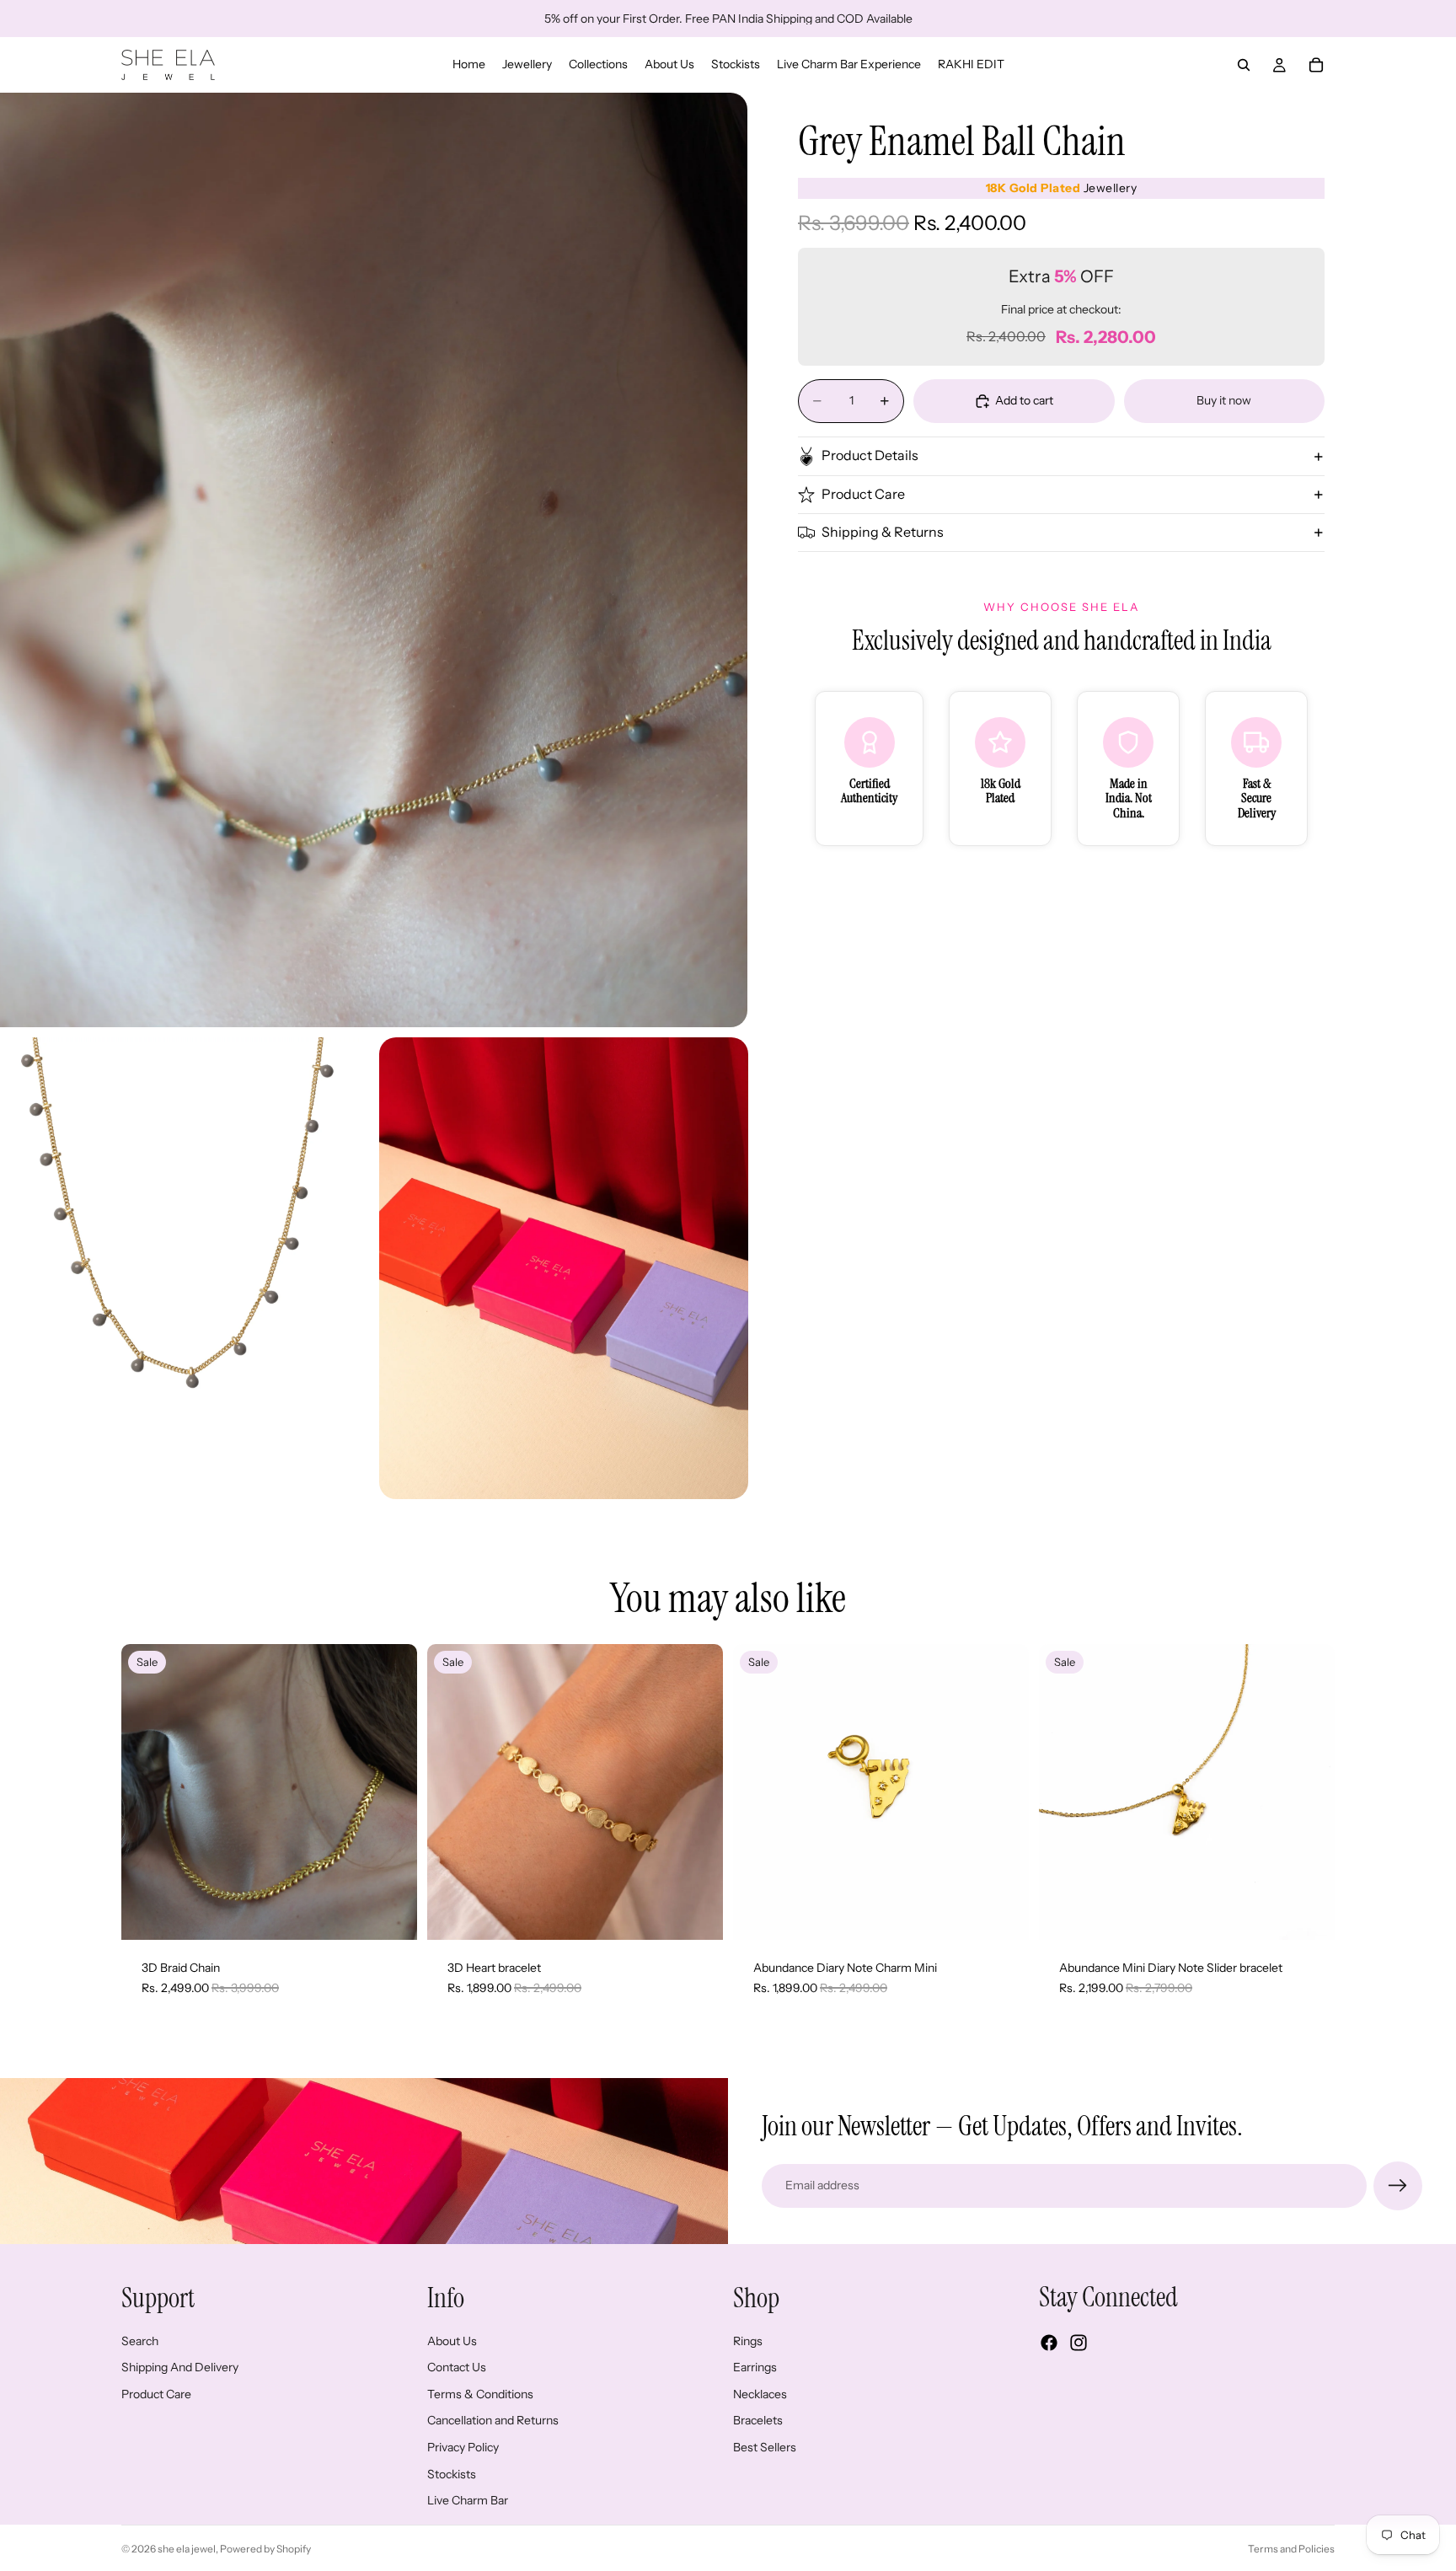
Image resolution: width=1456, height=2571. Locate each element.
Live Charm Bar (468, 2500)
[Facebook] (1049, 2343)
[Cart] (1316, 65)
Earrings (755, 2367)
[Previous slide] (147, 1792)
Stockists (452, 2473)
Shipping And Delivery (180, 2367)
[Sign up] (1398, 2186)
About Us (452, 2340)
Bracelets (758, 2420)
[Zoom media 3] (564, 1268)
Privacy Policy (463, 2447)
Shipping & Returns (883, 533)
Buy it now (1224, 400)
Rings (748, 2340)
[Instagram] (1079, 2343)
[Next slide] (392, 1792)
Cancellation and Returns (493, 2420)
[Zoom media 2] (185, 1268)
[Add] (391, 1915)
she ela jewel (187, 2549)
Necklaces (760, 2394)
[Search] (1244, 65)
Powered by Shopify (265, 2549)
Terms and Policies (1291, 2549)
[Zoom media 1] (374, 560)
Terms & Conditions (480, 2394)
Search (140, 2340)
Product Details (870, 456)
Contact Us (457, 2367)
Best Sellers (765, 2447)
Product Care (863, 495)
